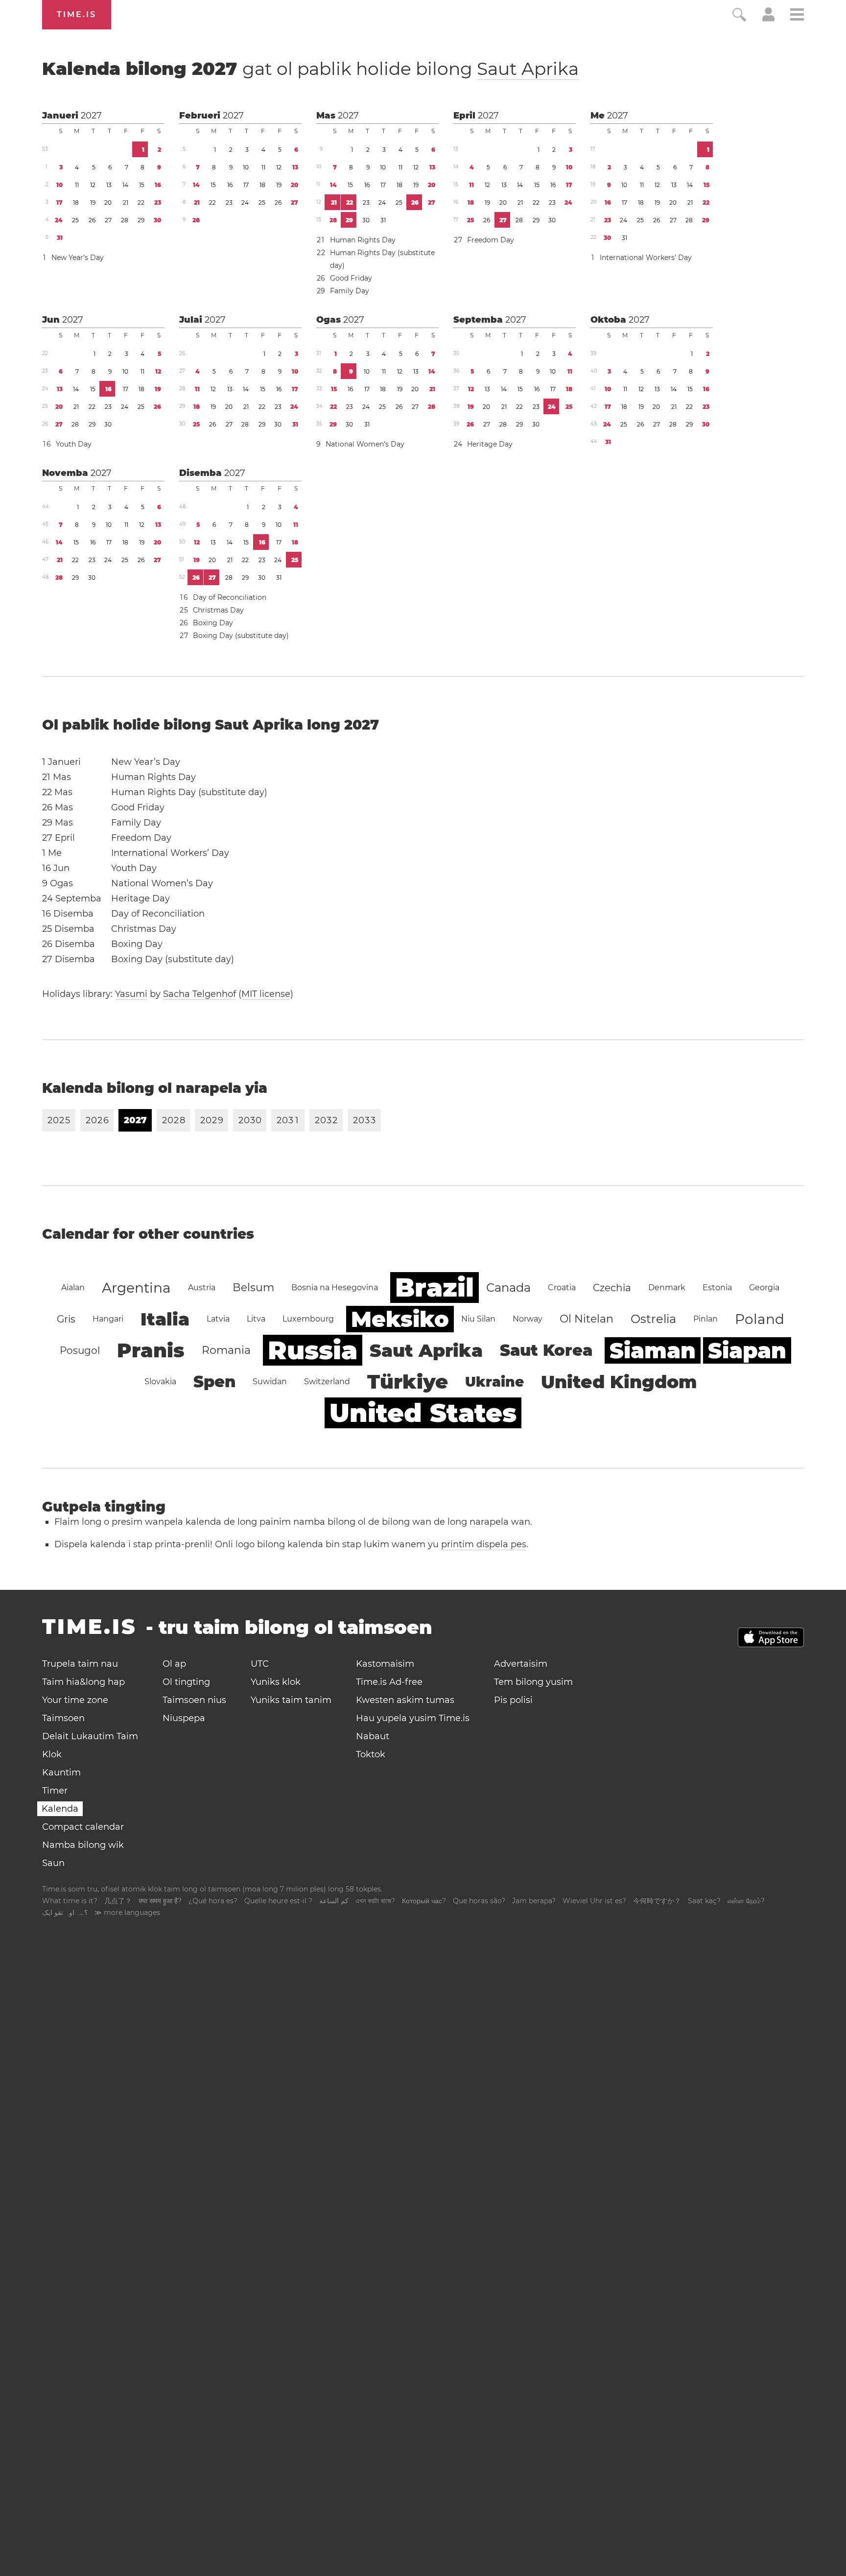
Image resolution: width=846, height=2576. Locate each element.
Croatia (562, 1288)
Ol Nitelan (587, 1319)
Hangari (108, 1319)
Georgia (764, 1288)
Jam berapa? (534, 1901)
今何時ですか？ (657, 1901)
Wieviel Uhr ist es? (594, 1901)
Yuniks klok (276, 1682)
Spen (214, 1382)
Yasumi (131, 994)
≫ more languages (127, 1913)
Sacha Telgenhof (200, 994)
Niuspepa (184, 1718)
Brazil (435, 1288)
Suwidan (270, 1382)
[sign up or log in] (768, 19)
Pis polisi (513, 1700)
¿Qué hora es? (213, 1901)
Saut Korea (546, 1350)
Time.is (77, 14)
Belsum (253, 1288)
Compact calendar (83, 1827)
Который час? (424, 1901)
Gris (66, 1319)
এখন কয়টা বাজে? (375, 1901)
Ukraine (494, 1382)
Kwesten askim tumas (405, 1700)
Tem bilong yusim (533, 1682)
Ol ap (174, 1664)
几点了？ (118, 1901)
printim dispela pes (484, 1544)
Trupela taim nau (80, 1664)
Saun (53, 1863)
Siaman (653, 1350)
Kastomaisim (385, 1664)
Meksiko (400, 1319)
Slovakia (160, 1382)
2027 (91, 116)
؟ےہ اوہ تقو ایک (65, 1913)
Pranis (151, 1350)
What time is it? (70, 1901)
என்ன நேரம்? (746, 1901)
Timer (55, 1791)
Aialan (73, 1288)
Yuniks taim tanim (291, 1700)
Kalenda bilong (310, 69)
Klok (52, 1754)
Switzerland (327, 1382)
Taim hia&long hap (83, 1682)
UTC (260, 1664)
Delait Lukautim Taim (90, 1736)
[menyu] (797, 16)
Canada (508, 1288)
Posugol (80, 1350)
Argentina (136, 1288)
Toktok (371, 1754)
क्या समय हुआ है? (160, 1901)
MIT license (266, 994)
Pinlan (705, 1319)
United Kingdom (619, 1382)
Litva (256, 1319)
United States (423, 1413)
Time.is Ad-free (389, 1682)
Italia (165, 1319)
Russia (313, 1350)
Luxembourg (308, 1319)
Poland (760, 1319)
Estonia (717, 1288)
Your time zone (75, 1700)
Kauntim (61, 1772)
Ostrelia (653, 1319)
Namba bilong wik (83, 1845)
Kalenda (60, 1809)
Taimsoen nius (194, 1700)
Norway (528, 1319)
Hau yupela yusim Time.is (413, 1718)
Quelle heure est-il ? (278, 1901)
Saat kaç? (704, 1901)
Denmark (667, 1288)
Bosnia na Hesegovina (335, 1288)
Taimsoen (63, 1718)
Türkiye (408, 1382)
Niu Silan (478, 1319)
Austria (202, 1288)
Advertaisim (521, 1664)
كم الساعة (334, 1901)
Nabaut (373, 1736)
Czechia (612, 1288)
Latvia (218, 1319)
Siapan (747, 1350)
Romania (226, 1350)
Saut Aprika (528, 69)
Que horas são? (479, 1901)
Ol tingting (186, 1682)
